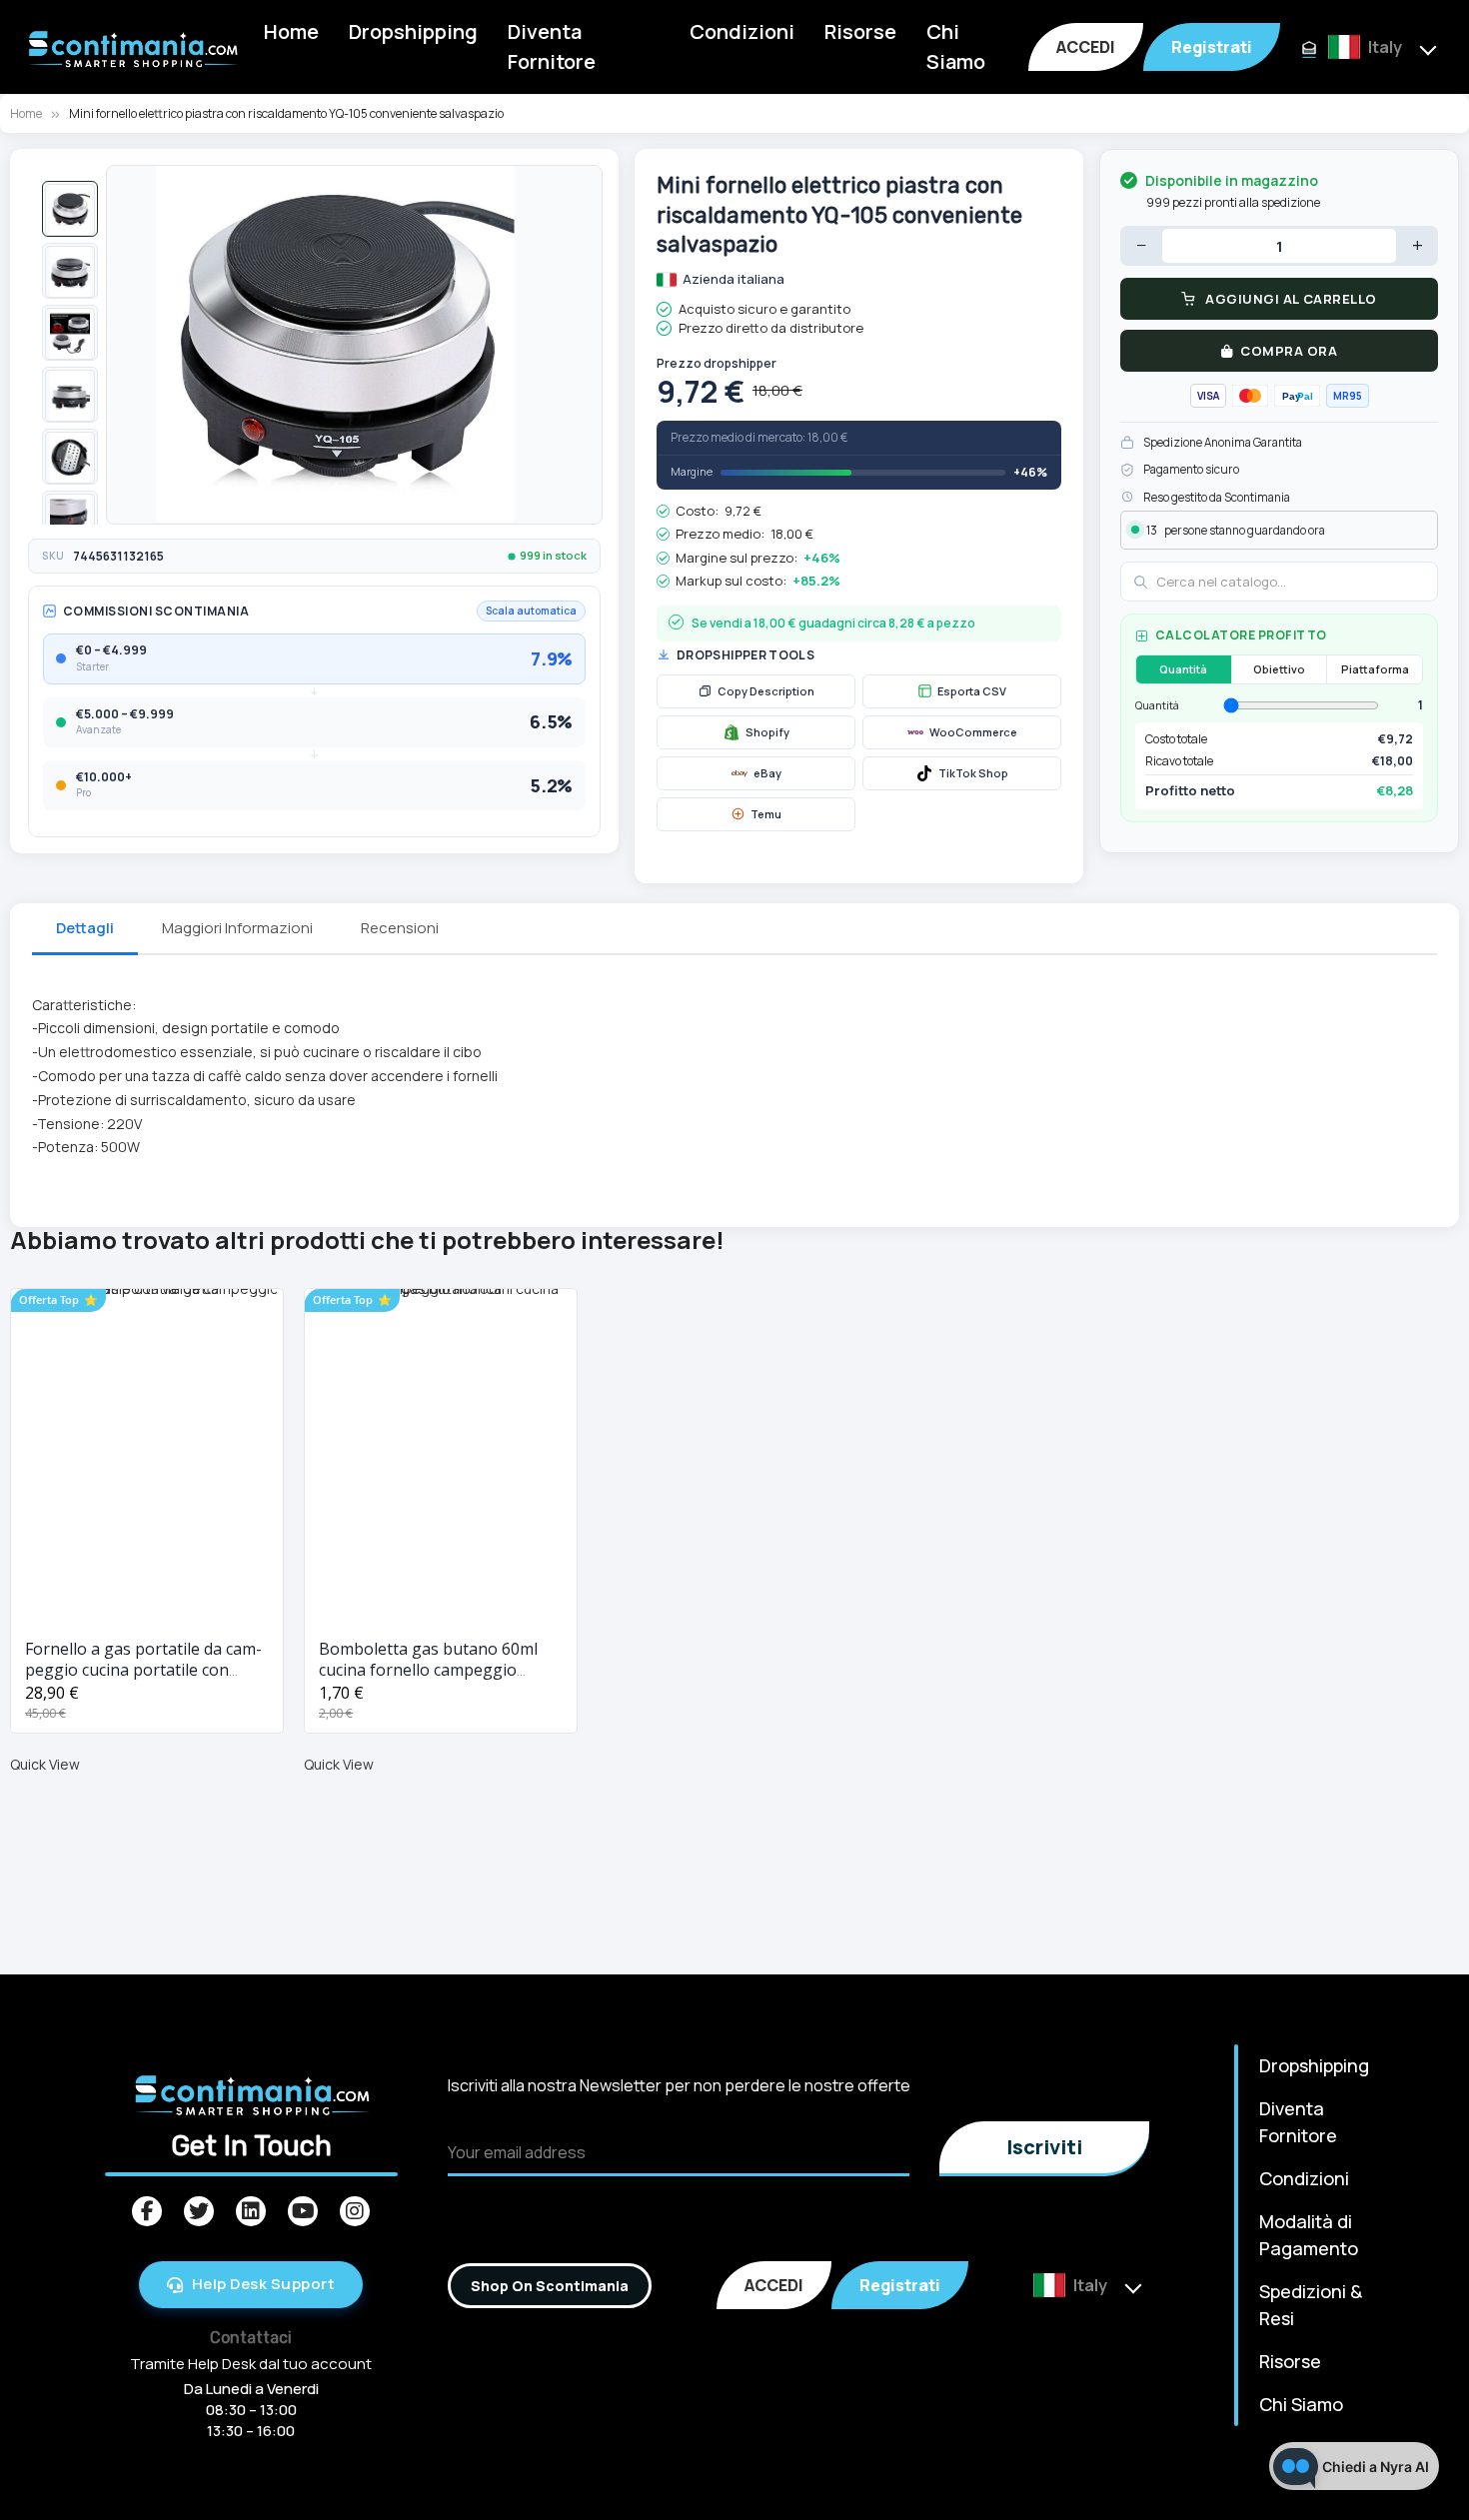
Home (291, 31)
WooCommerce (973, 732)
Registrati (1212, 47)
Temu (766, 814)
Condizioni (742, 31)
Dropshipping (413, 31)
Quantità (1183, 669)
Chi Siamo (956, 46)
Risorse (860, 31)
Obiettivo (1279, 669)
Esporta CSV (972, 691)
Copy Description (766, 691)
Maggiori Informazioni (237, 928)
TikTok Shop (973, 773)
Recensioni (400, 928)
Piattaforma (1375, 669)
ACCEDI (1086, 47)
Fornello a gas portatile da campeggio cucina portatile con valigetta (143, 1670)
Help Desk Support (264, 2284)
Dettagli (85, 928)
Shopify (767, 732)
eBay (767, 773)
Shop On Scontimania (550, 2286)
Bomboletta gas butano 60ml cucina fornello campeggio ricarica (428, 1670)
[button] (70, 209)
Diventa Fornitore (552, 46)
